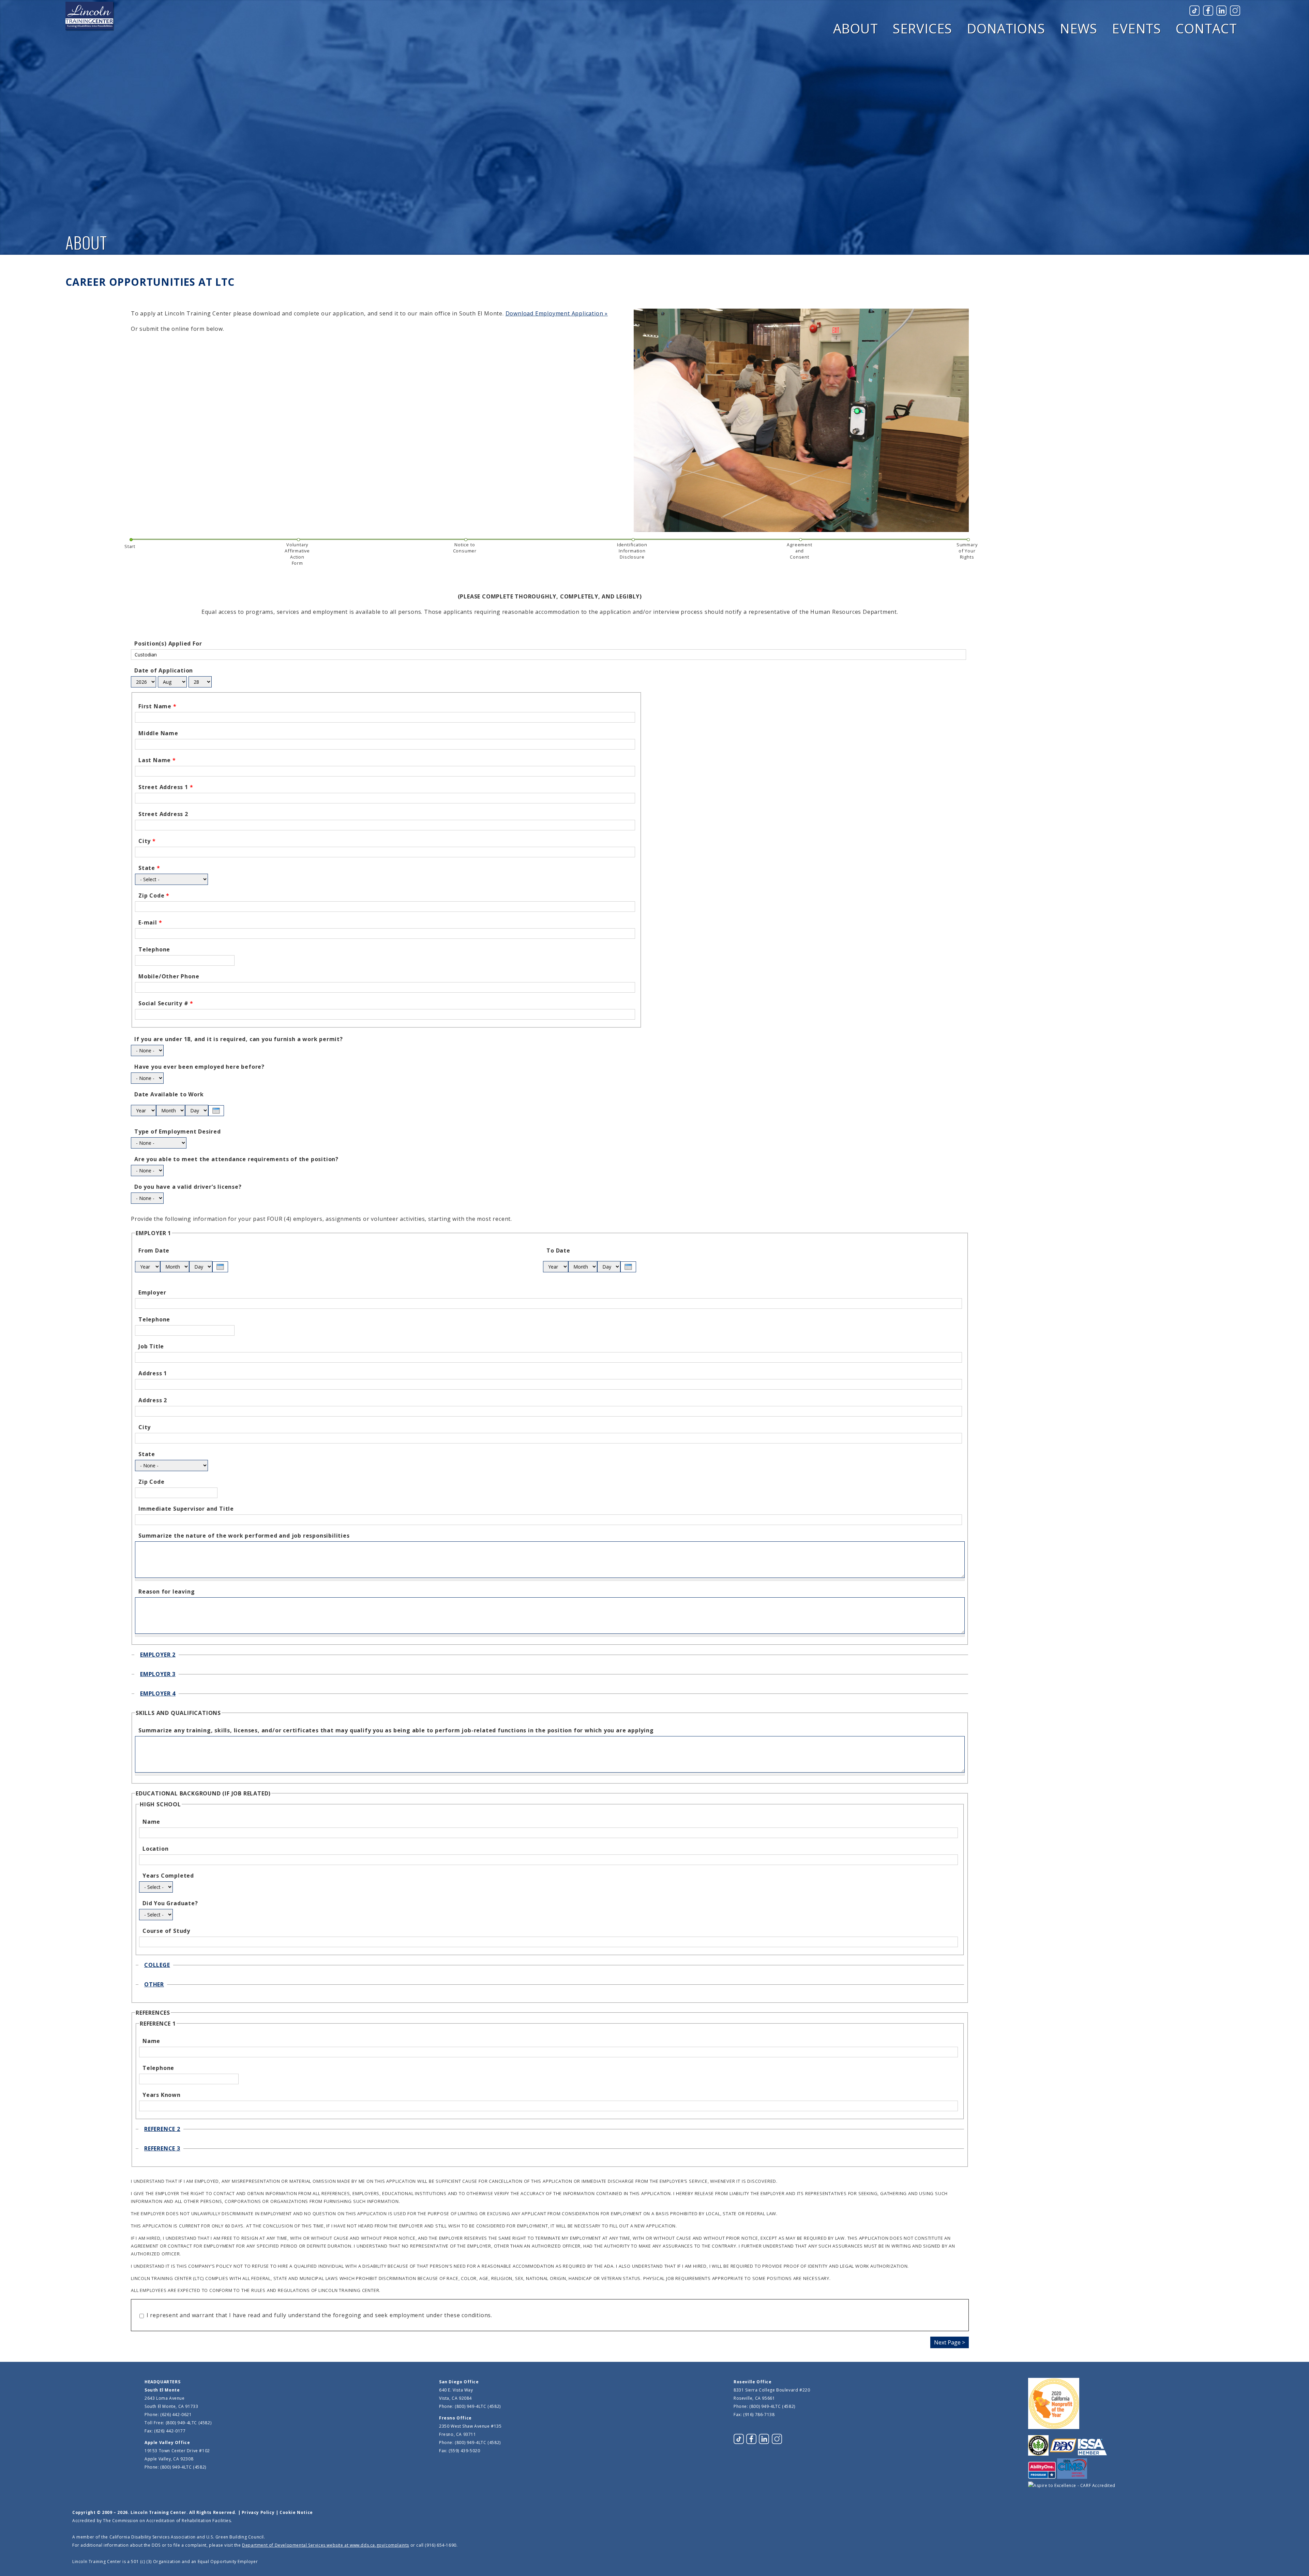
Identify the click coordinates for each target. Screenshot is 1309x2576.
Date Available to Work (169, 1094)
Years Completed (168, 1876)
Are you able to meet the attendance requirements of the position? (236, 1159)
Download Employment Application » (557, 313)
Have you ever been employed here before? (199, 1067)
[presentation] (216, 1111)
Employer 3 (158, 1674)
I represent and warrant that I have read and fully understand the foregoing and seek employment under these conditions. (319, 2315)
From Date (154, 1250)
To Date (558, 1250)
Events (1137, 28)
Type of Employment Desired (178, 1131)
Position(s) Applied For (168, 643)
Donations (1006, 28)
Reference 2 (162, 2129)
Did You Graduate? (170, 1903)
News (1079, 28)
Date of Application (164, 670)
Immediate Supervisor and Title (186, 1509)
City (147, 841)
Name (151, 1822)
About (856, 28)
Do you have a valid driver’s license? (188, 1187)
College (157, 1965)
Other (154, 1984)
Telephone (154, 949)
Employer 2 (158, 1655)
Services (922, 28)
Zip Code (154, 895)
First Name (157, 706)
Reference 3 (162, 2148)
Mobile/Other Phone (169, 976)
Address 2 (153, 1400)
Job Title (151, 1346)
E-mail (150, 922)
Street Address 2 (163, 814)
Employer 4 (158, 1693)
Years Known (162, 2095)
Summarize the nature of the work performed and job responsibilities (244, 1536)
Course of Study (166, 1931)
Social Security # (166, 1003)
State (149, 868)
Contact (1206, 28)
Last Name (157, 760)
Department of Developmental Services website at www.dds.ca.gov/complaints (326, 2545)
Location (155, 1849)
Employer (152, 1292)
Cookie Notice (296, 2512)
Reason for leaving (167, 1592)
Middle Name (158, 733)
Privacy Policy (258, 2512)
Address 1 (153, 1373)
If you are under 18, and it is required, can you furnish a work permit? (239, 1039)
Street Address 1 (166, 787)
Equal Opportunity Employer (228, 2562)
